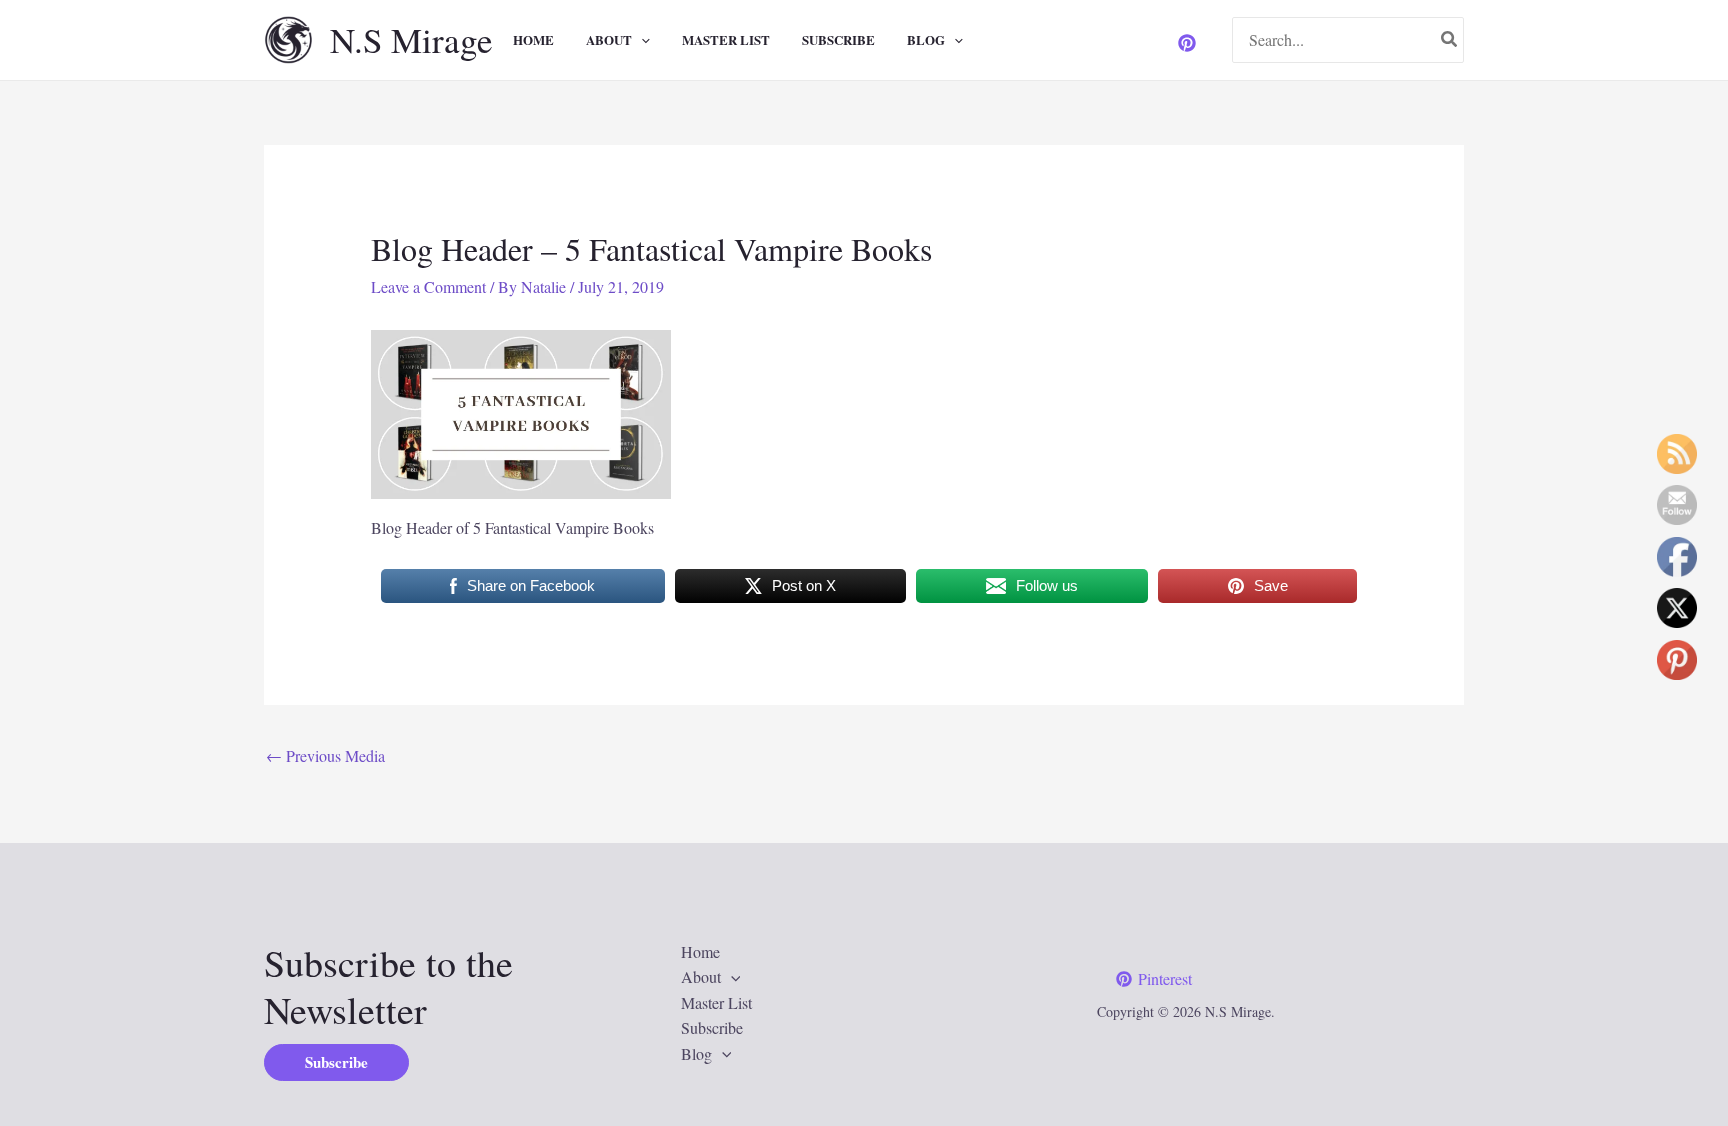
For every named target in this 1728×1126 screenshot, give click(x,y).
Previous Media (325, 755)
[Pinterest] (1187, 43)
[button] (641, 40)
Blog (926, 39)
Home (533, 39)
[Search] (1450, 40)
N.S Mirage (411, 39)
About (609, 39)
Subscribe (838, 39)
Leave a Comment (428, 286)
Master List (726, 39)
